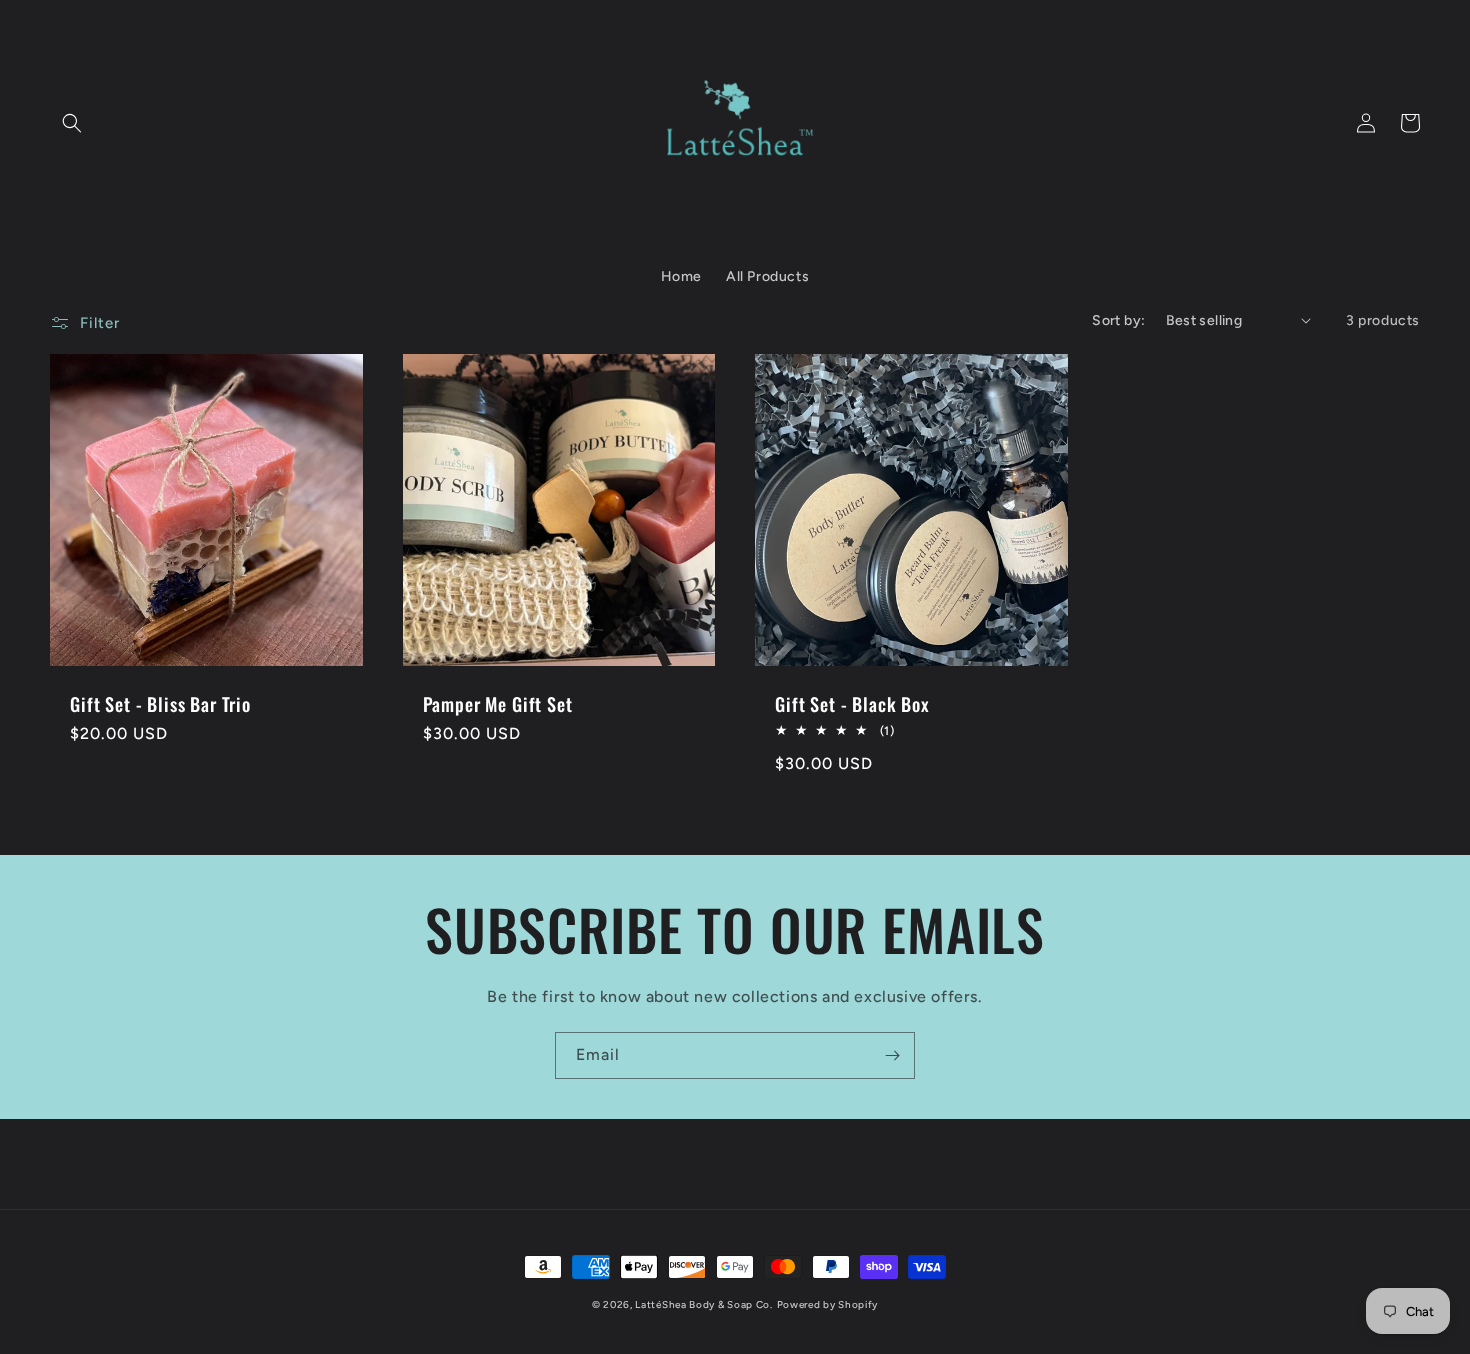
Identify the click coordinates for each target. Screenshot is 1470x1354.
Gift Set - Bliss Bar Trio (160, 704)
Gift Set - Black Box (852, 704)
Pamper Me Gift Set (498, 704)
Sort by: (1118, 320)
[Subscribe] (892, 1055)
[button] (72, 123)
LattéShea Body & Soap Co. (704, 1304)
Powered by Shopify (828, 1304)
